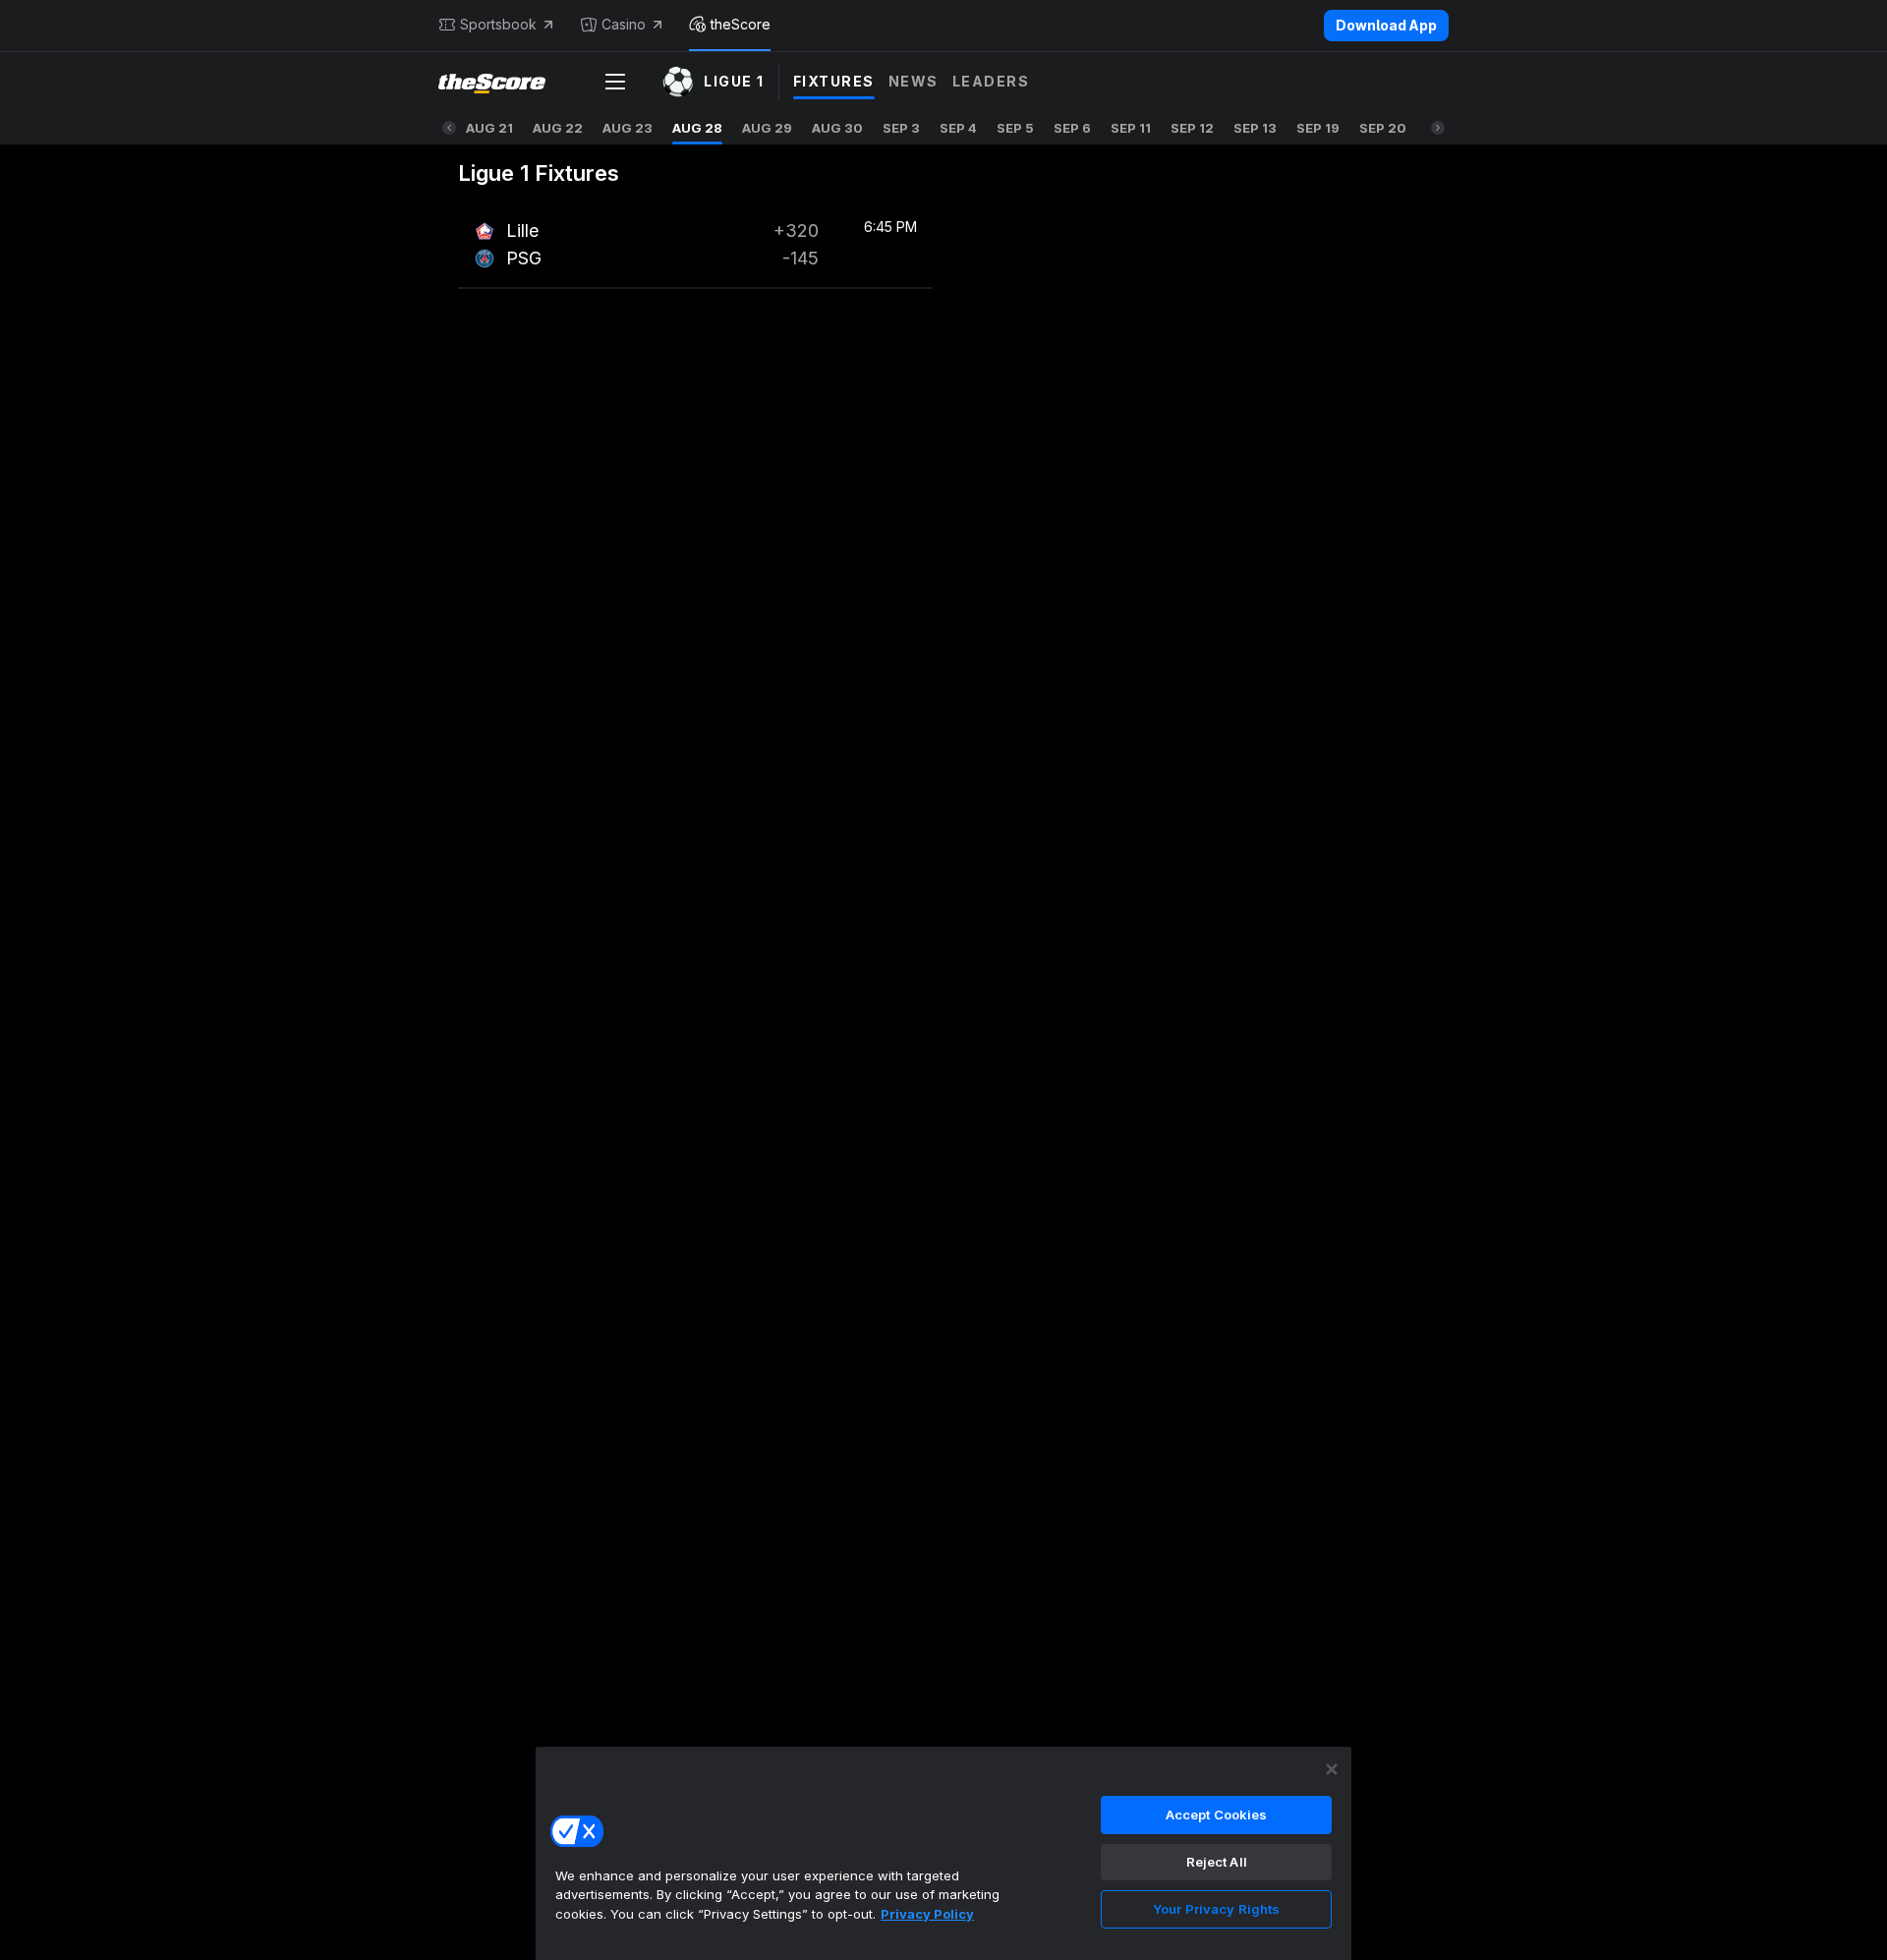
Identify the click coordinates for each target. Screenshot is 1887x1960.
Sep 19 (1318, 128)
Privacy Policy (927, 1914)
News (914, 81)
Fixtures (834, 81)
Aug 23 (628, 128)
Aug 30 (837, 128)
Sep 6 (1072, 128)
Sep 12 (1192, 128)
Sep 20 (1383, 128)
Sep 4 (958, 128)
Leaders (991, 81)
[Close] (1332, 1769)
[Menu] (615, 82)
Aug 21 (489, 128)
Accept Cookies (1217, 1815)
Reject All (1217, 1862)
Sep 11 (1131, 128)
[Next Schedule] (1438, 128)
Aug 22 (558, 128)
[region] (943, 1853)
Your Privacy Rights (1216, 1909)
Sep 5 (1015, 128)
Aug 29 (767, 128)
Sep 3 (901, 128)
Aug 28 (697, 128)
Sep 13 (1255, 128)
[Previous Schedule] (449, 128)
